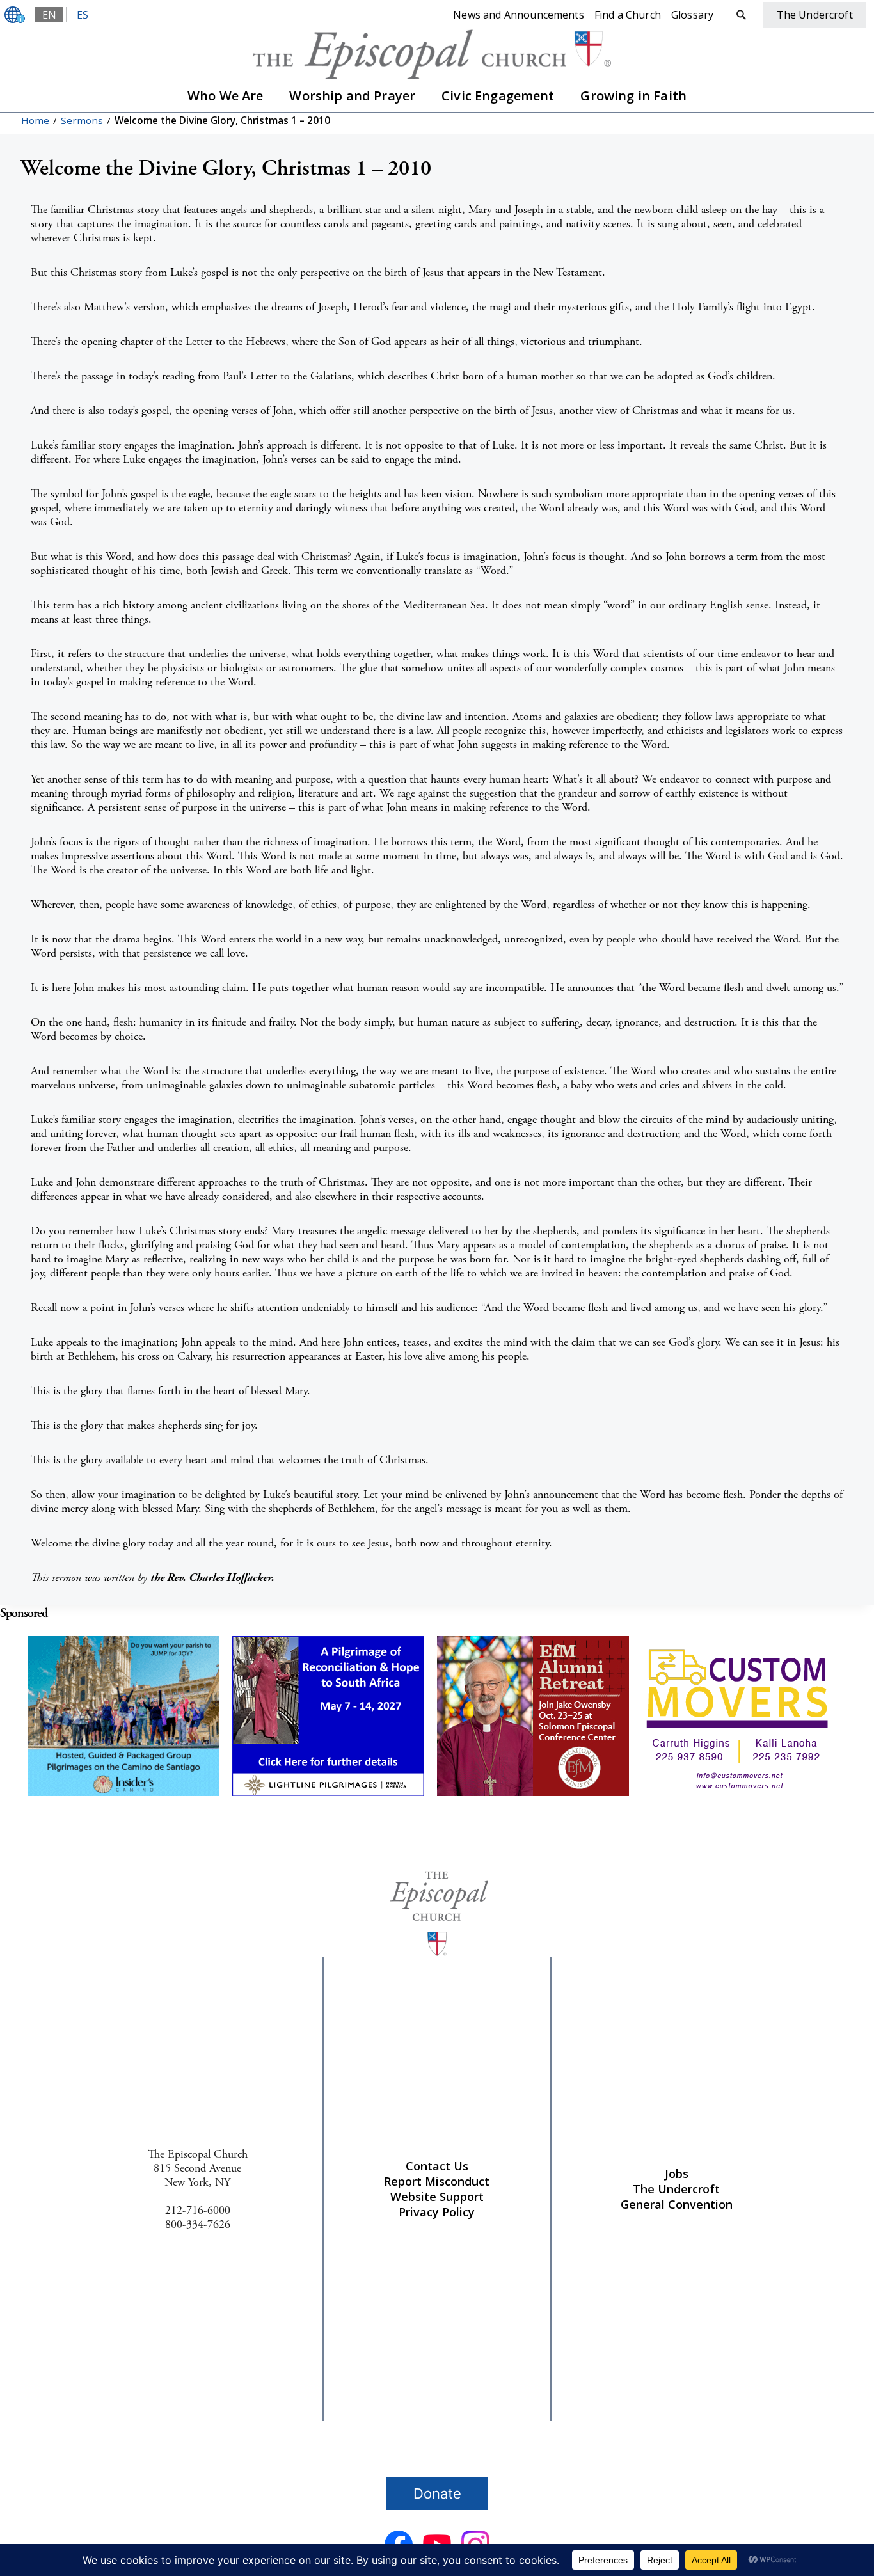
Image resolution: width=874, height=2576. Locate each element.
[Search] (741, 15)
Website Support (437, 2197)
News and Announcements (519, 15)
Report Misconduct (437, 2181)
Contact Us (437, 2166)
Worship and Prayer (352, 96)
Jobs (677, 2174)
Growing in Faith (633, 96)
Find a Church (628, 15)
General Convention (677, 2204)
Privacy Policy (437, 2212)
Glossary (692, 15)
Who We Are (226, 96)
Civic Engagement (498, 96)
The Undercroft (676, 2189)
